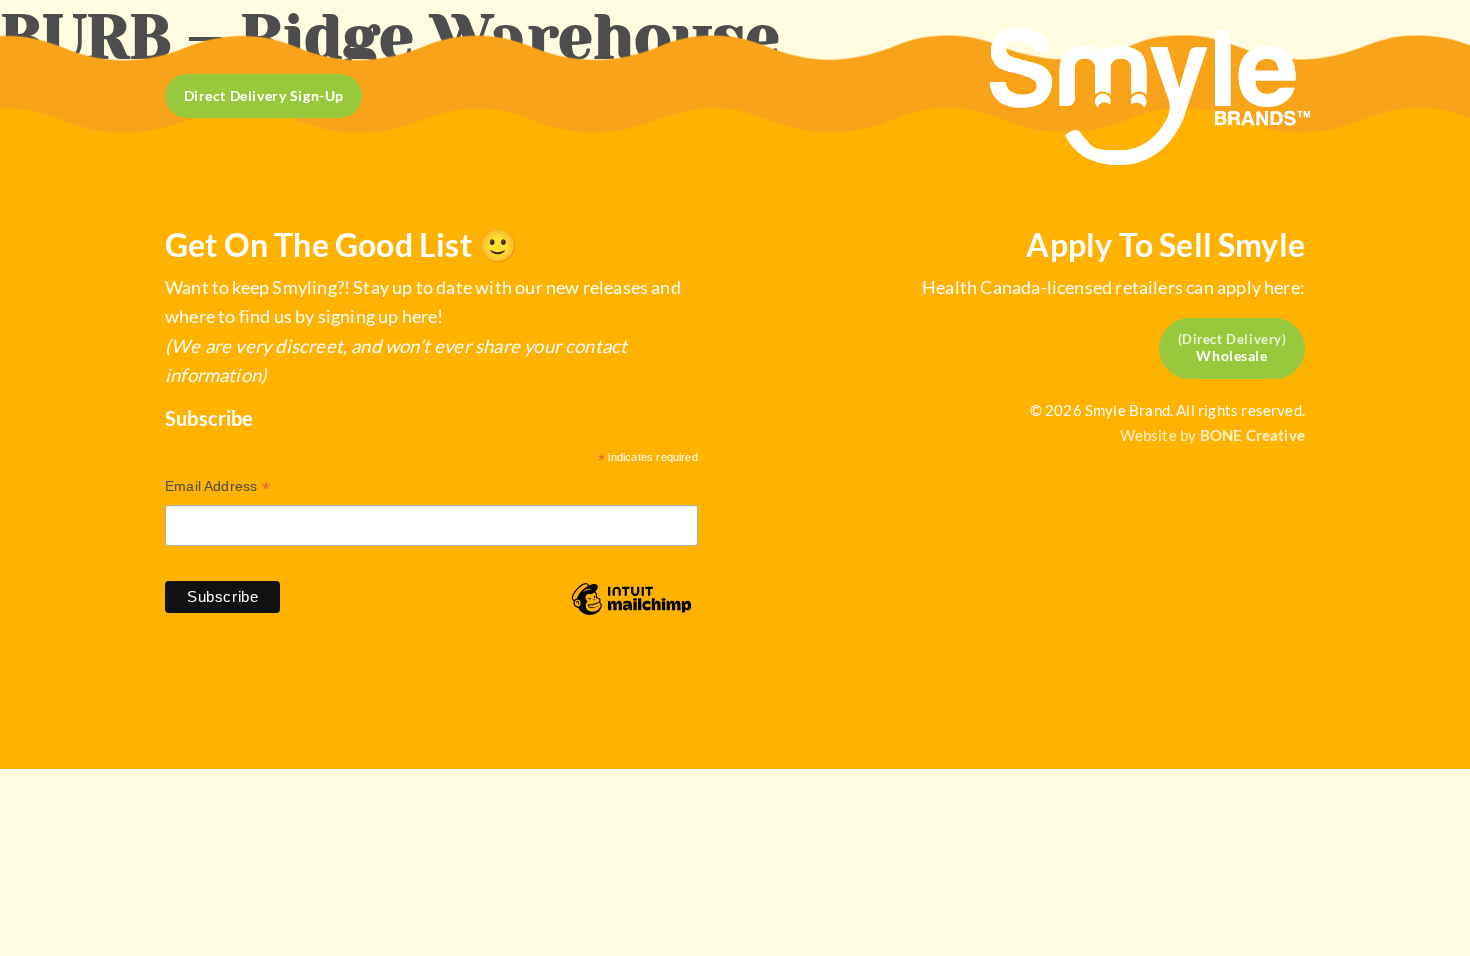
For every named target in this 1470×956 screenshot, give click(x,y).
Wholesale (1231, 355)
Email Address (217, 488)
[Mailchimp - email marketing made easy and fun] (631, 614)
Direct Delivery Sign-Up (264, 96)
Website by (1212, 435)
